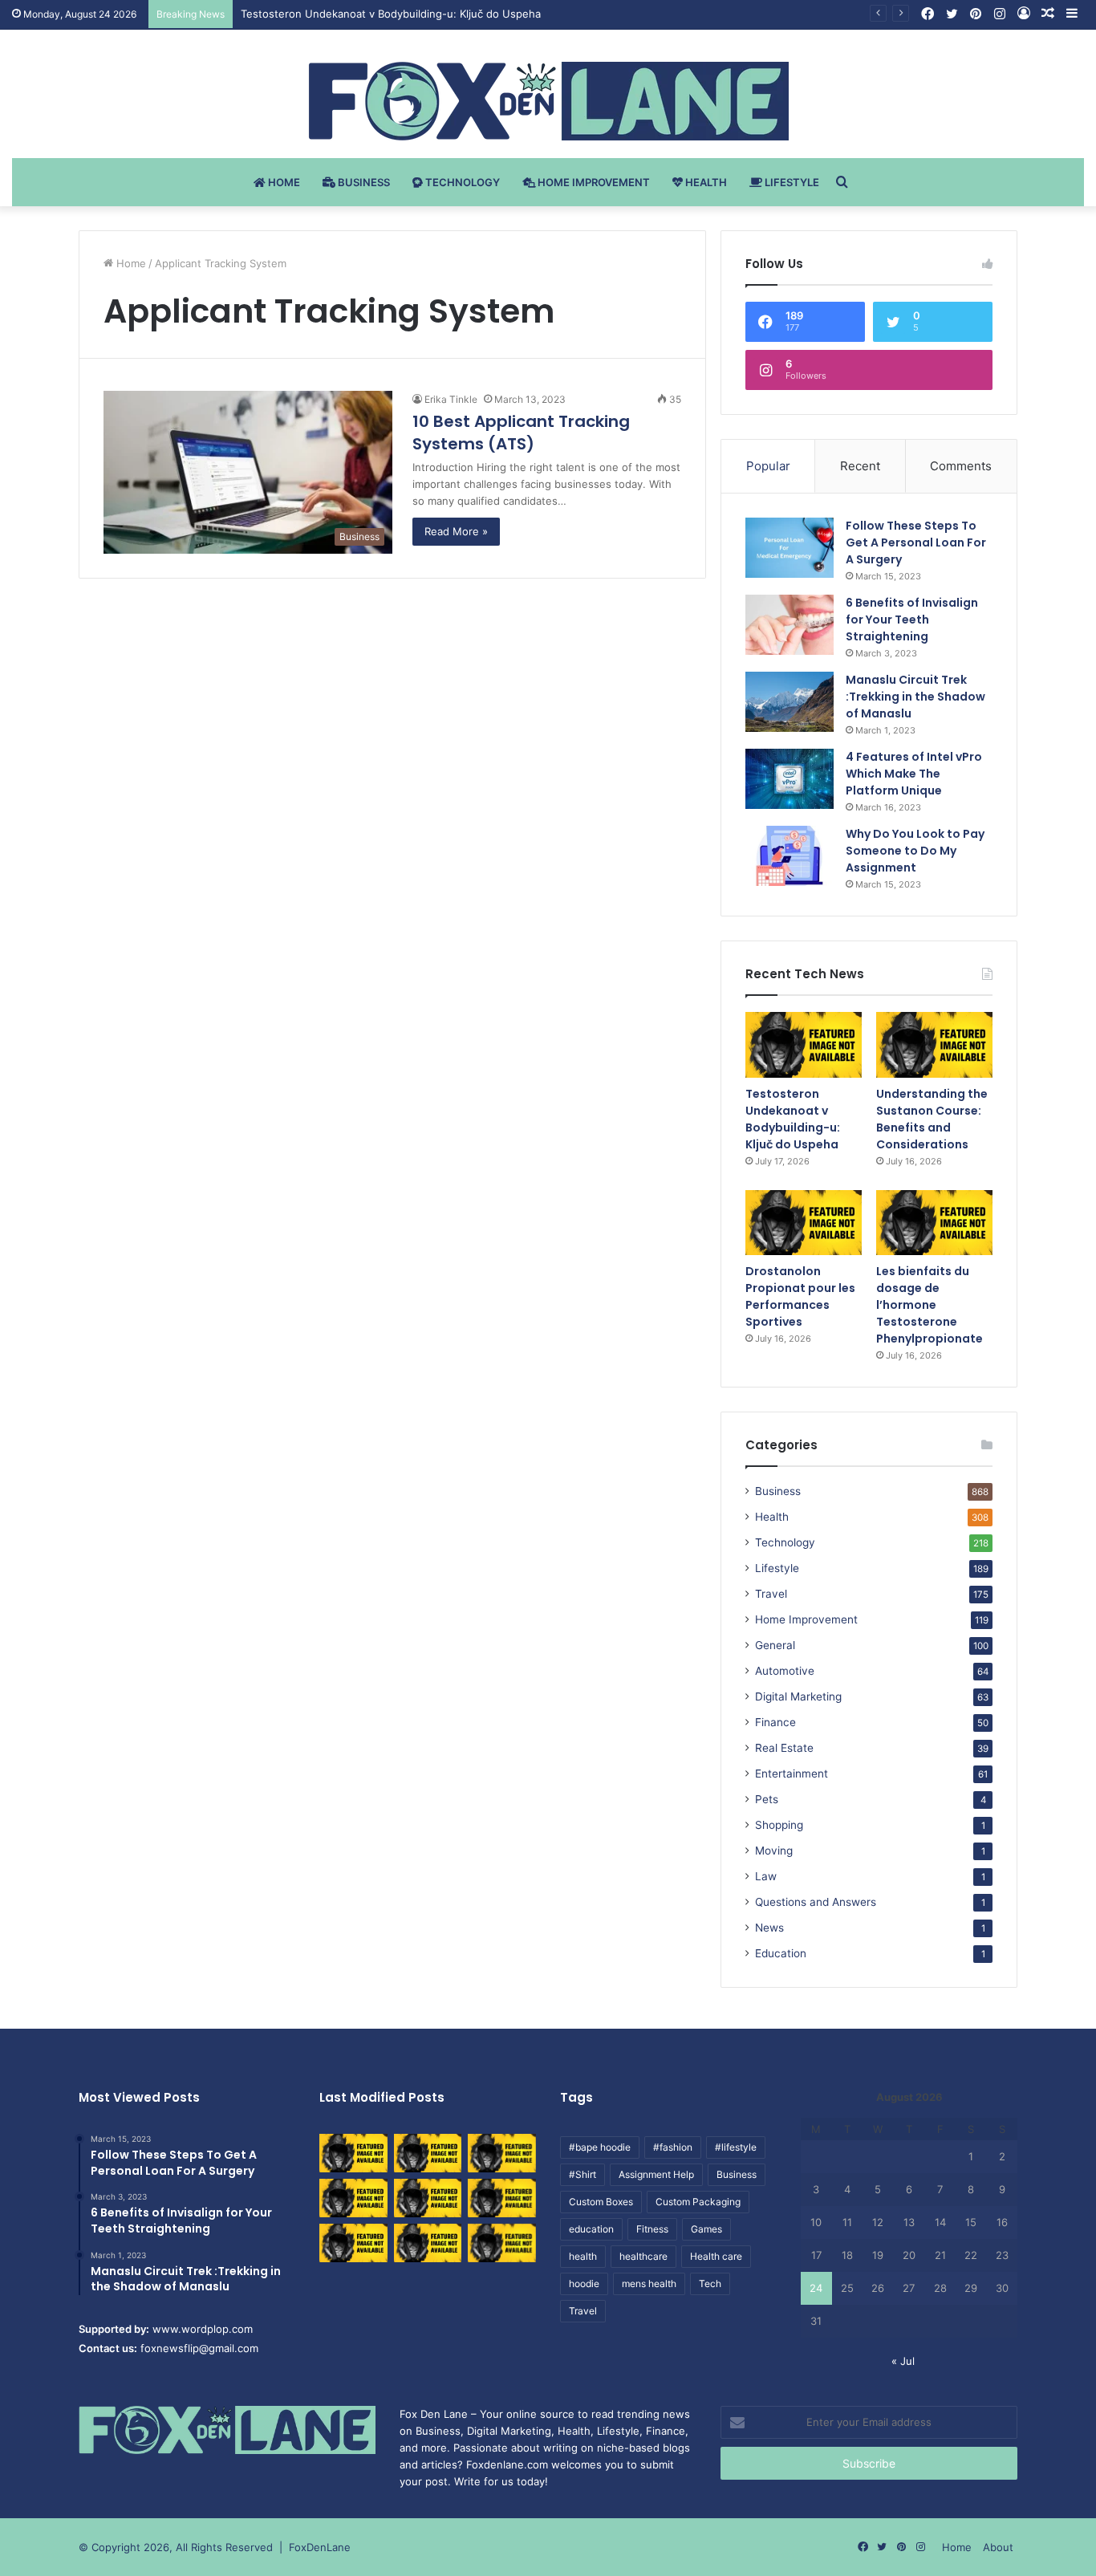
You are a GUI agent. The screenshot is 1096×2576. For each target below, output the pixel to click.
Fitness (652, 2229)
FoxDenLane (320, 2547)
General (775, 1645)
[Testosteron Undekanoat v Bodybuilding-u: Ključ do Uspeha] (804, 1045)
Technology (461, 182)
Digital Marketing (798, 1696)
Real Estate (784, 1748)
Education (781, 1953)
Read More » (456, 531)
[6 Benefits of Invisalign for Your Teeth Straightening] (790, 625)
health (583, 2256)
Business (363, 182)
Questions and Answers (816, 1902)
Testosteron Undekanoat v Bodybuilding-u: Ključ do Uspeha (391, 14)
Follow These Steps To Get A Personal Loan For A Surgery (916, 542)
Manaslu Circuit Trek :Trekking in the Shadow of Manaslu (915, 697)
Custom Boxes (601, 2202)
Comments (961, 466)
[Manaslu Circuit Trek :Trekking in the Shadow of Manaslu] (790, 702)
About (998, 2547)
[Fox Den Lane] (548, 101)
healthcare (643, 2256)
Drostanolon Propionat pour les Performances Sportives (800, 1296)
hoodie (584, 2283)
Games (706, 2229)
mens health (649, 2283)
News (769, 1928)
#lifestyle (736, 2147)
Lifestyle (791, 182)
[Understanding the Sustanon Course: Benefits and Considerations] (934, 1045)
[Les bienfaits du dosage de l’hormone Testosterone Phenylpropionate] (934, 1223)
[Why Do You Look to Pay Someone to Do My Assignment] (790, 856)
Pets (767, 1799)
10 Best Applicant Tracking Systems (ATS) (521, 433)
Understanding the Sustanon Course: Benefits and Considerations (932, 1119)
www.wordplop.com (203, 2329)
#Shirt (583, 2174)
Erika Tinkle (451, 399)
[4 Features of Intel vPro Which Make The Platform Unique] (790, 779)
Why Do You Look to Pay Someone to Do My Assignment (915, 851)
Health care (716, 2256)
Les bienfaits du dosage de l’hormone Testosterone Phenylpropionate (930, 1305)
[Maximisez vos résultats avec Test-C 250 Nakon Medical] (353, 2243)
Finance (775, 1722)
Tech (710, 2283)
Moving (774, 1851)
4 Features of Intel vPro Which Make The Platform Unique (914, 774)
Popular (768, 466)
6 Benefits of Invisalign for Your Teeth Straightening (912, 620)
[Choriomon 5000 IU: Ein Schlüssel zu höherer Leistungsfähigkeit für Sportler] (353, 2153)
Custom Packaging (698, 2202)
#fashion (673, 2147)
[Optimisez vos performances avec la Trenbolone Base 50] (502, 2198)
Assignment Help (656, 2174)
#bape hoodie (600, 2147)
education (591, 2229)
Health (705, 182)
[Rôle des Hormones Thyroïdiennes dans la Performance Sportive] (428, 2243)
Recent (860, 466)
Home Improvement (593, 182)
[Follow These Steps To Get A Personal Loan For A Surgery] (790, 548)
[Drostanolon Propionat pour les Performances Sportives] (804, 1223)
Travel (771, 1594)
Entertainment (792, 1774)
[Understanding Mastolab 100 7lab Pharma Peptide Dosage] (502, 2243)
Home (283, 182)
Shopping (779, 1825)
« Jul (903, 2361)
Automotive (785, 1671)
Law (766, 1876)
